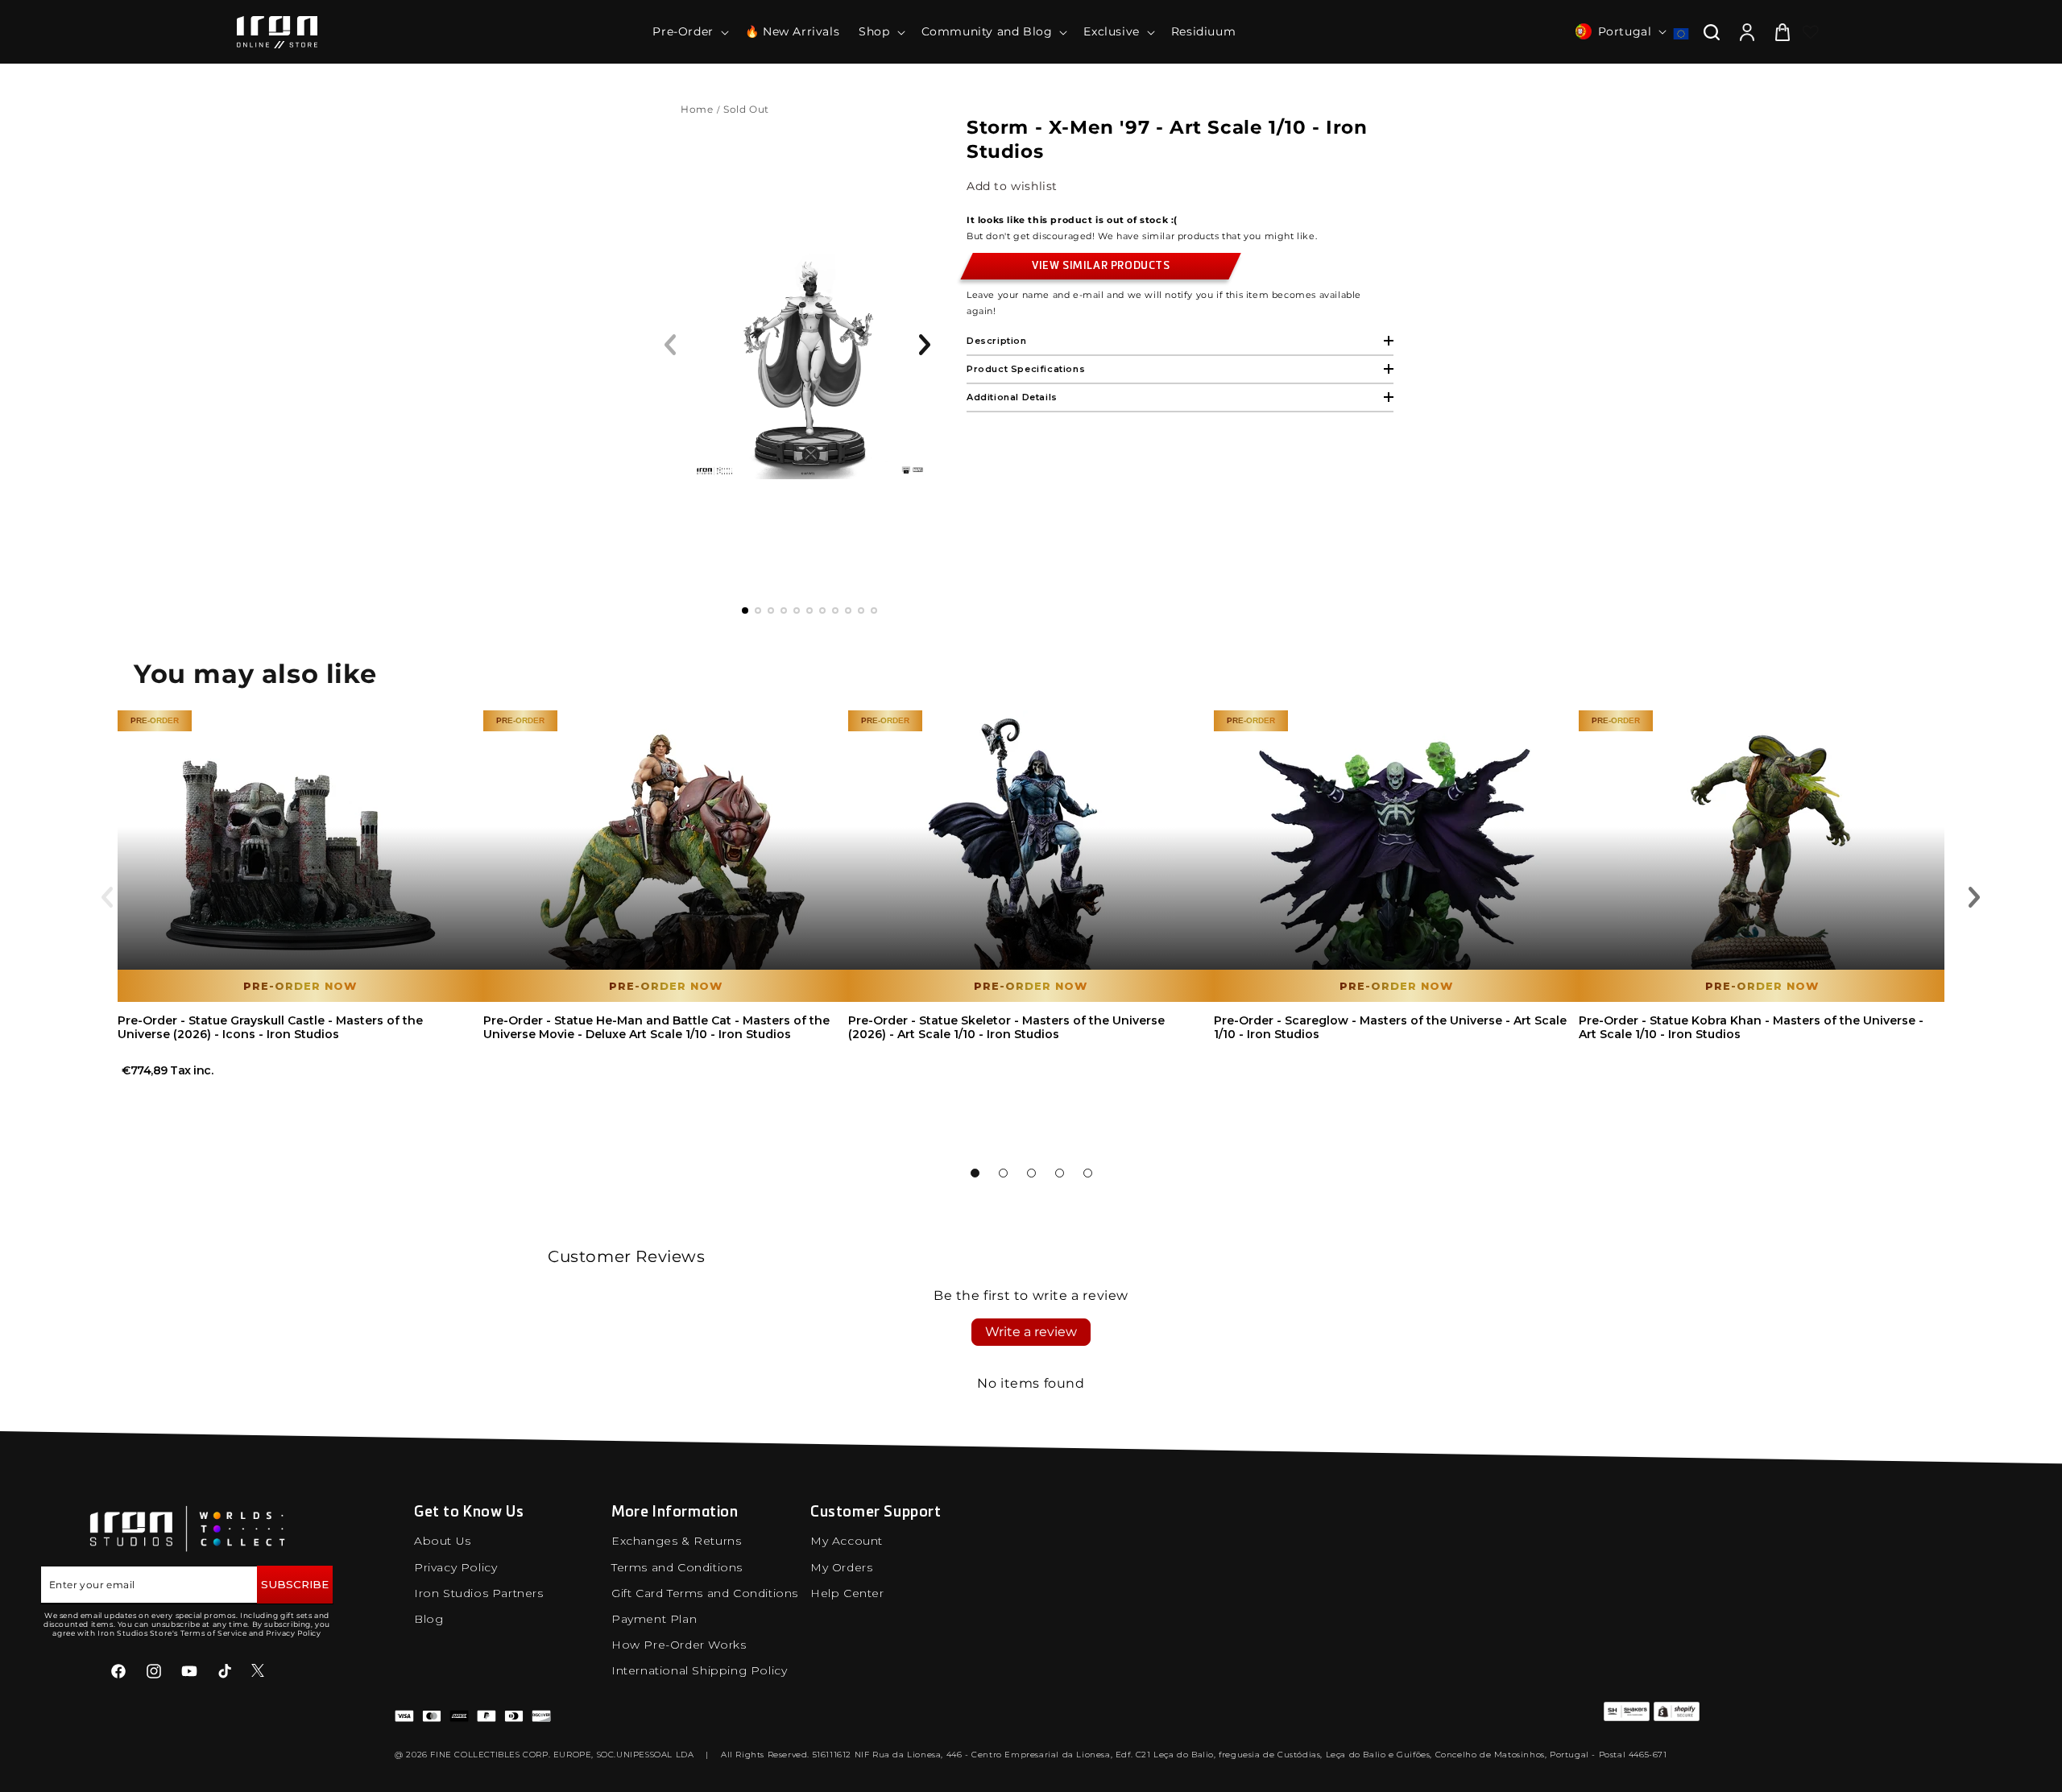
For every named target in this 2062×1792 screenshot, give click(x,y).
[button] (689, 31)
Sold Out (747, 109)
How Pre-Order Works (679, 1645)
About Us (443, 1541)
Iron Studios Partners (479, 1593)
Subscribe (295, 1584)
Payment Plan (654, 1619)
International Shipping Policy (699, 1670)
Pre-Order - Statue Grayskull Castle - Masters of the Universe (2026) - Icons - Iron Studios (270, 1027)
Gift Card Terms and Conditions (705, 1593)
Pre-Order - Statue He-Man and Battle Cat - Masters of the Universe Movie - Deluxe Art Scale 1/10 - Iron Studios (656, 1027)
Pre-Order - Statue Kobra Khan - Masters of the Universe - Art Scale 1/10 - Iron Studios (1751, 1027)
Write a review (1031, 1332)
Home (697, 109)
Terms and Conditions (677, 1567)
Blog (429, 1619)
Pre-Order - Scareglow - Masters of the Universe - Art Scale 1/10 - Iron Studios (1390, 1027)
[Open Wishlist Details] (1811, 32)
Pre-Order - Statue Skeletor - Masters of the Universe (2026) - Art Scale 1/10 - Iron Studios (1006, 1027)
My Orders (841, 1567)
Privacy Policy (455, 1567)
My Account (847, 1541)
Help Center (847, 1593)
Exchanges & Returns (676, 1541)
